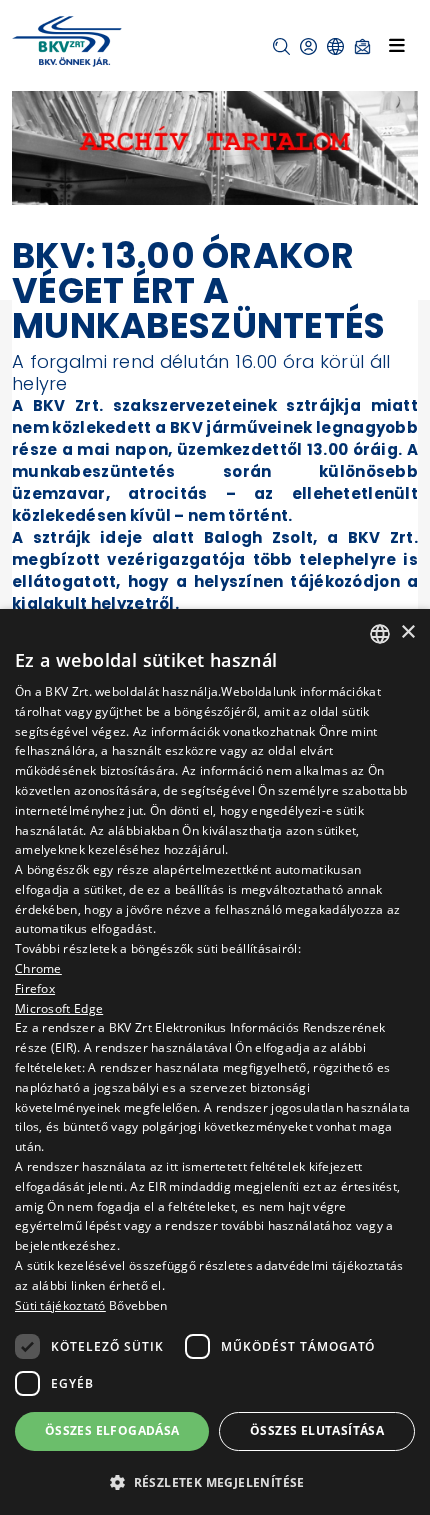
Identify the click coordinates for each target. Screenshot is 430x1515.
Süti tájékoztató (60, 1305)
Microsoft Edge (59, 1008)
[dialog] (215, 1062)
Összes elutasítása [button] (317, 1430)
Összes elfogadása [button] (112, 1430)
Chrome (38, 968)
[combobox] (380, 634)
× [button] (407, 632)
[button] (281, 46)
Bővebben (138, 1305)
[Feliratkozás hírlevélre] (362, 46)
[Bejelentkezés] (308, 46)
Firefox (35, 988)
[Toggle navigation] (397, 45)
